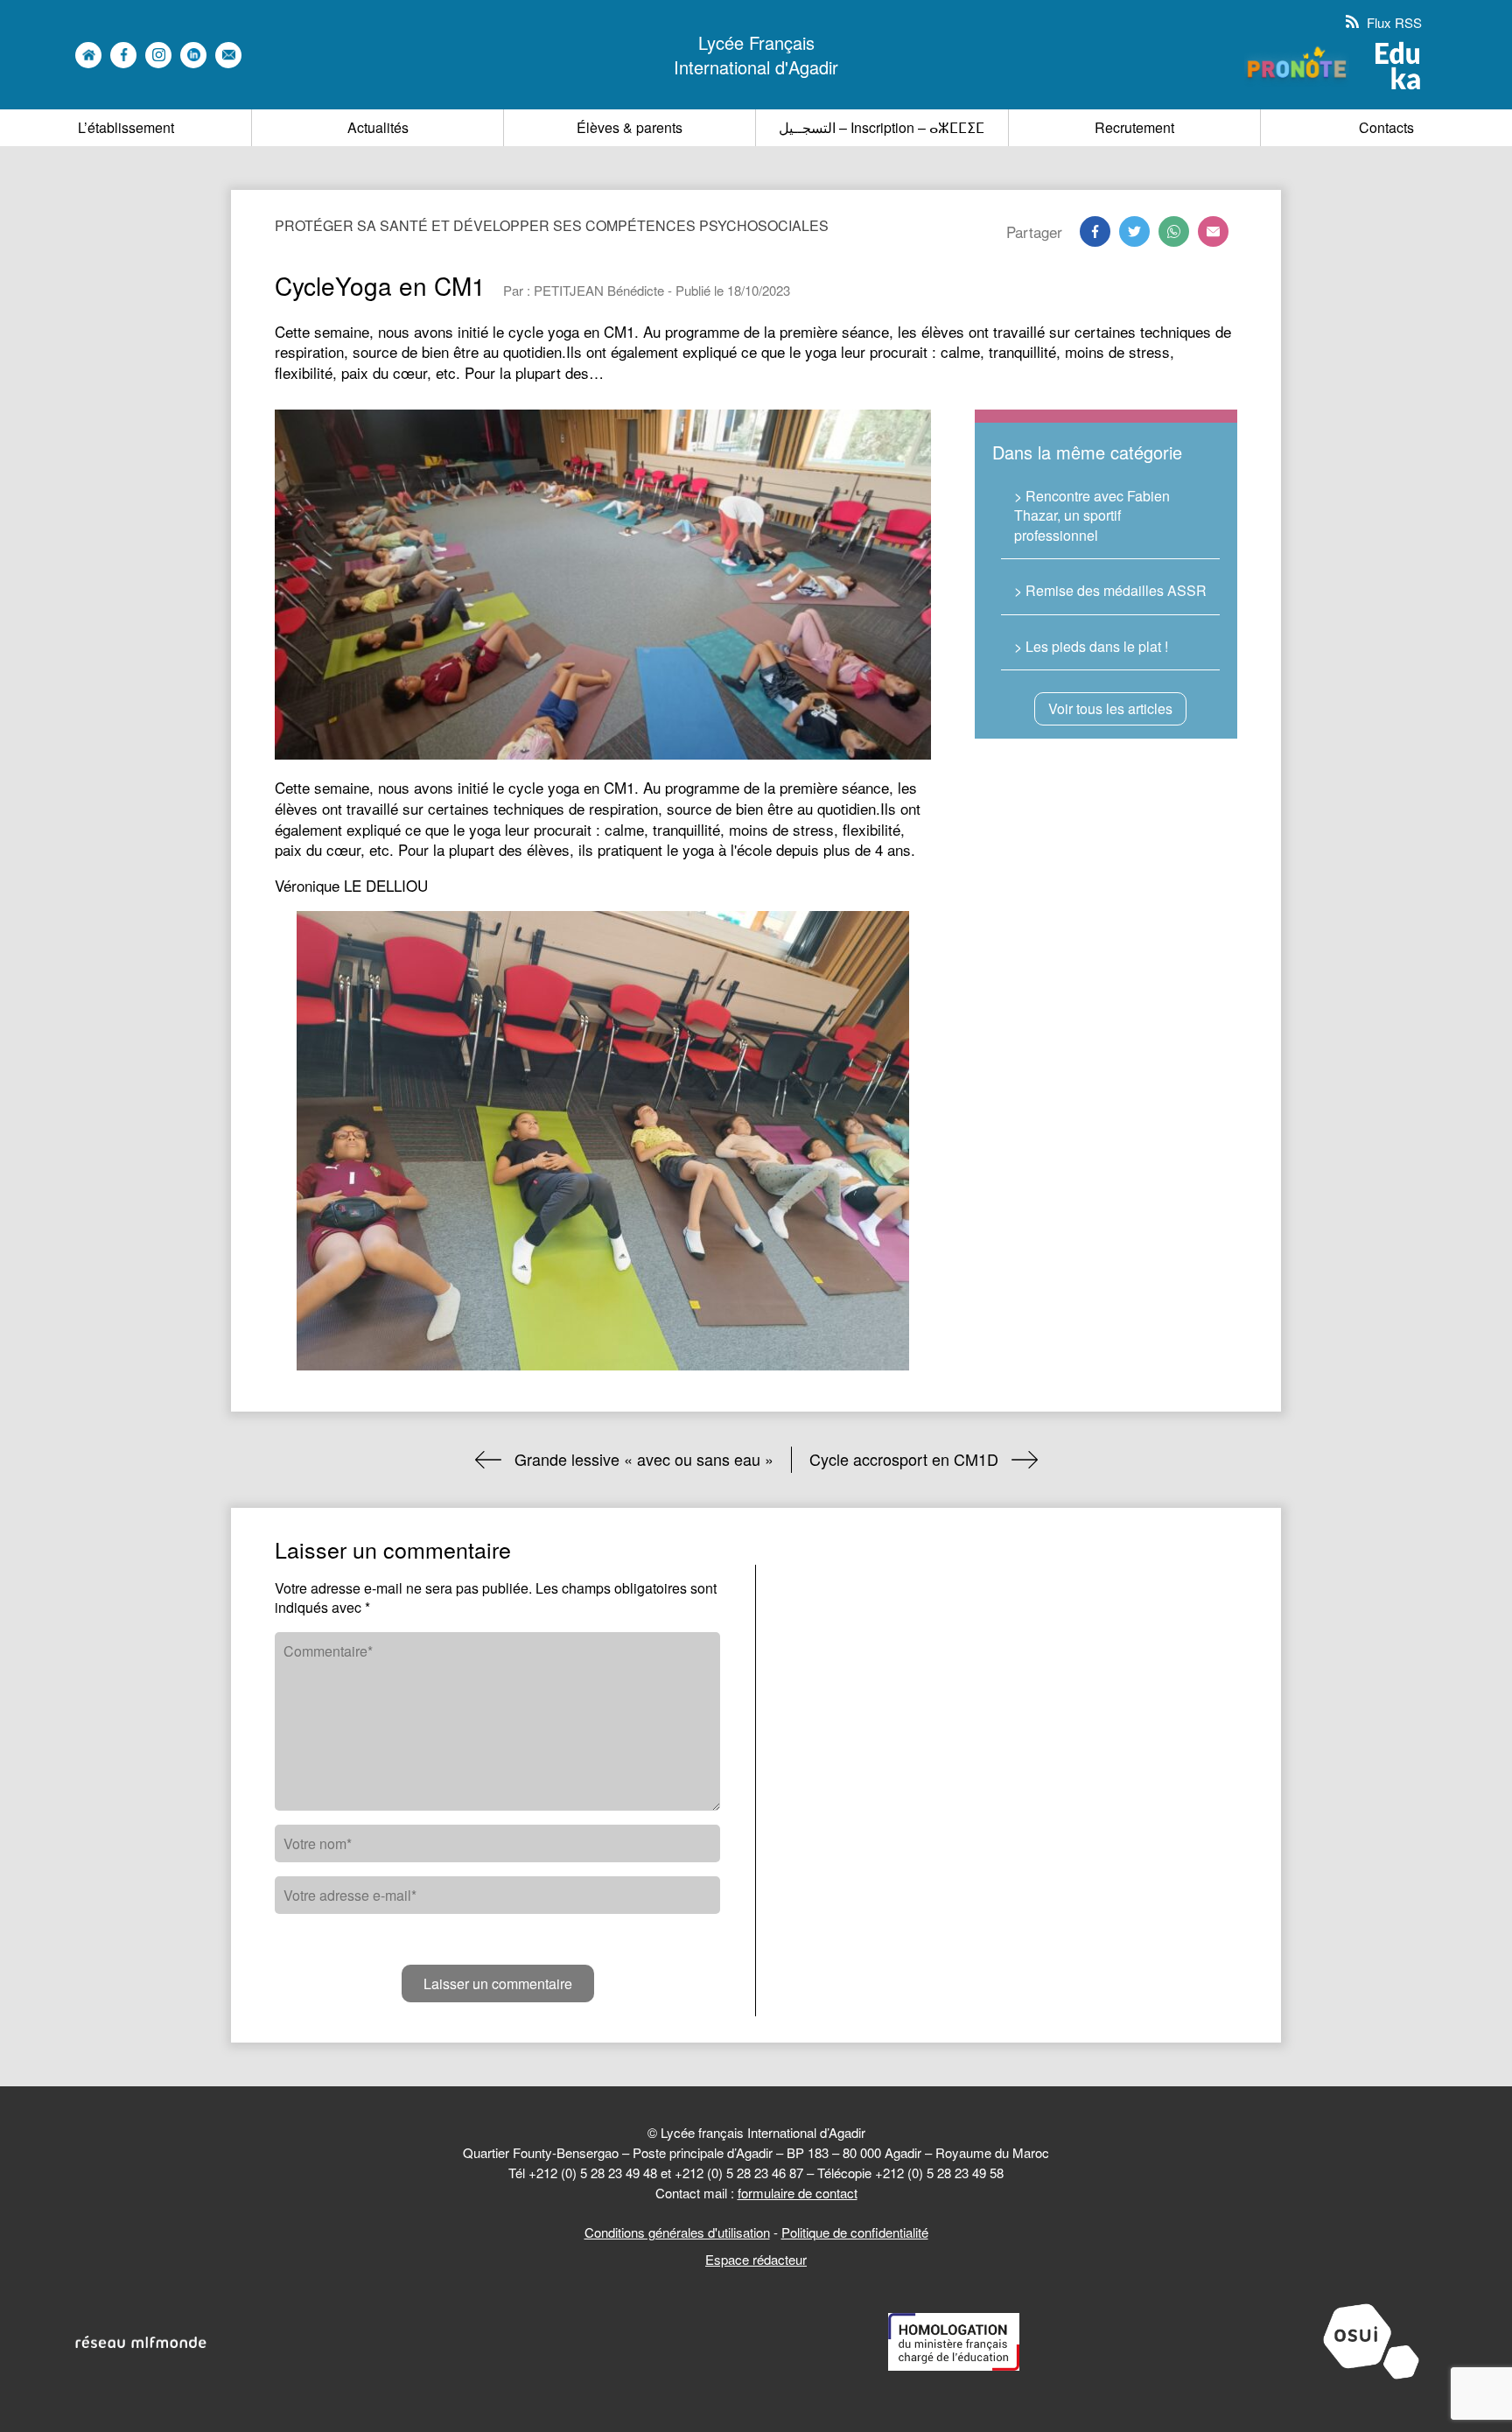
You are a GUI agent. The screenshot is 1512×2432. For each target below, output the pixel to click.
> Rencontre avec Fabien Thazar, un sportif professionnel (1092, 515)
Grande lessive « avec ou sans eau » (644, 1459)
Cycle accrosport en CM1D (904, 1459)
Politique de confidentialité (855, 2232)
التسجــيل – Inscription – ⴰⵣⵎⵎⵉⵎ (882, 127)
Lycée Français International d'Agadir (756, 55)
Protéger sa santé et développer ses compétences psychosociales (552, 225)
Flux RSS (1393, 22)
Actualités (378, 127)
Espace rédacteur (756, 2259)
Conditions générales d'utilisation (677, 2232)
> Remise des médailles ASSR (1110, 590)
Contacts (1386, 127)
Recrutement (1134, 127)
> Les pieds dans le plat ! (1091, 646)
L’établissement (126, 127)
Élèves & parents (630, 127)
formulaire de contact (798, 2193)
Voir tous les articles (1110, 708)
